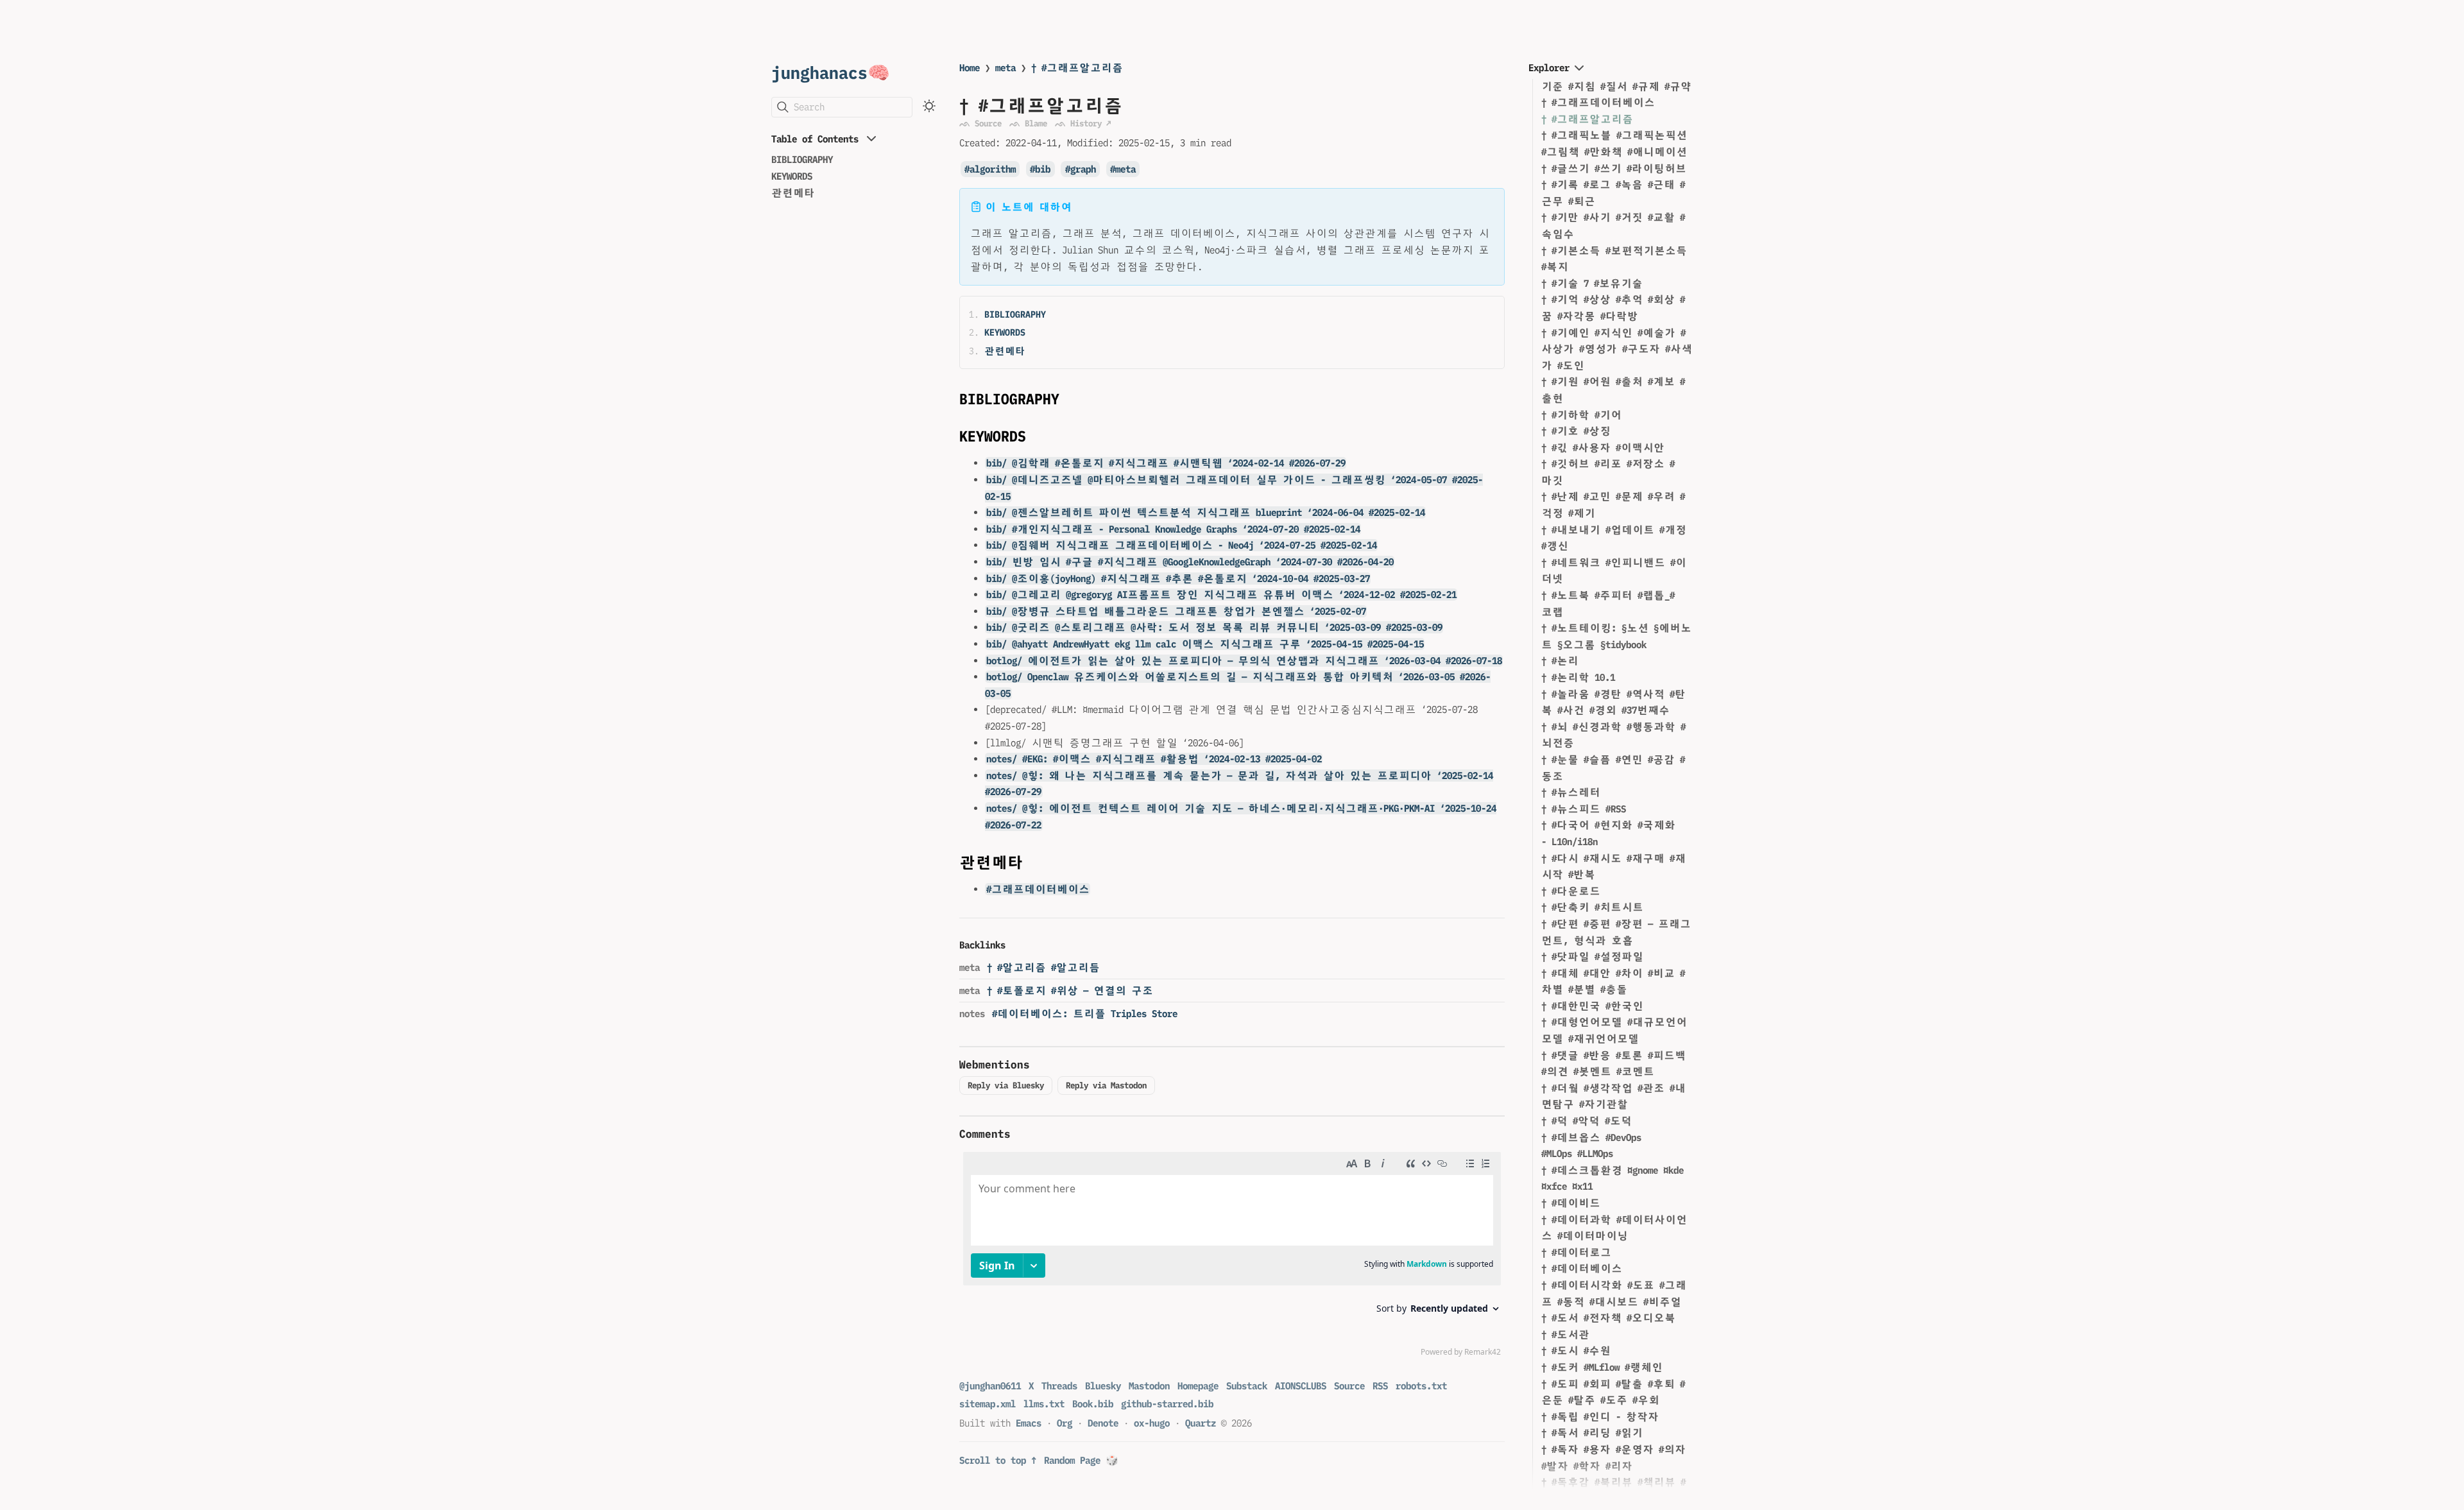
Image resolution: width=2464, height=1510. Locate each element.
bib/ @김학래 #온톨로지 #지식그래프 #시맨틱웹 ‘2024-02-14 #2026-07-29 (1166, 463)
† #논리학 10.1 (1578, 677)
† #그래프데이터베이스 (1598, 102)
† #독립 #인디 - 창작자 (1600, 1417)
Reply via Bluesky (1006, 1085)
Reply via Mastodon (1106, 1085)
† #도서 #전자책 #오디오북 (1608, 1318)
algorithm (993, 169)
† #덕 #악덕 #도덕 (1587, 1121)
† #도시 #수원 (1576, 1351)
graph (1083, 169)
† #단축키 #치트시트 (1592, 907)
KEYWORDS (792, 176)
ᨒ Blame (1028, 123)
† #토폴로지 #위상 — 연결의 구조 (1070, 991)
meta (1005, 68)
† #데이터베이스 (1582, 1268)
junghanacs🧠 (831, 72)
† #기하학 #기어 (1581, 415)
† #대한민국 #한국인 (1592, 1006)
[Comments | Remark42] (1232, 1257)
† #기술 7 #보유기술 (1592, 283)
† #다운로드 (1571, 891)
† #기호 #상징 (1576, 431)
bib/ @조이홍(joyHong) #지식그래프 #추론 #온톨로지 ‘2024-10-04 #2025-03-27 (1178, 579)
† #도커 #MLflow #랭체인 (1602, 1367)
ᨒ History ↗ (1083, 123)
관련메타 (793, 193)
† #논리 (1560, 661)
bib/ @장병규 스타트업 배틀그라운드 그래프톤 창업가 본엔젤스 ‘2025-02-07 (1176, 611)
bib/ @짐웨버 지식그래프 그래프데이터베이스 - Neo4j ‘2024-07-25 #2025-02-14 (1182, 545)
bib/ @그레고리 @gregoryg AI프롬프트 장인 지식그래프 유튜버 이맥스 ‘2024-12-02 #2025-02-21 (1221, 595)
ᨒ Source (980, 123)
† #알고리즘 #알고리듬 (1043, 967)
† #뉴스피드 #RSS (1584, 809)
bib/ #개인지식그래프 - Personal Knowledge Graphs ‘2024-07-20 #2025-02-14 (1173, 529)
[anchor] (1071, 399)
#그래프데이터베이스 (1038, 889)
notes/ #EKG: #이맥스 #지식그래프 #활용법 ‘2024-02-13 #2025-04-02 (1154, 759)
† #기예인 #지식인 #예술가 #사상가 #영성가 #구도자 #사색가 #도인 (1617, 349)
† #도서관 (1565, 1334)
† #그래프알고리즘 (1077, 68)
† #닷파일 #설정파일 (1592, 957)
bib (1043, 169)
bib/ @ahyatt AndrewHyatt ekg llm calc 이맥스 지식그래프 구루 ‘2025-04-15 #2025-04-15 (1205, 644)
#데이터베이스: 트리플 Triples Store (1085, 1014)
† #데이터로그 (1576, 1252)
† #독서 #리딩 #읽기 (1592, 1433)
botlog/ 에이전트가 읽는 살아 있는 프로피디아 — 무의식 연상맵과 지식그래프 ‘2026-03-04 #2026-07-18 (1244, 661)
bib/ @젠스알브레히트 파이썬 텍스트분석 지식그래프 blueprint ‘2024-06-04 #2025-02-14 (1206, 512)
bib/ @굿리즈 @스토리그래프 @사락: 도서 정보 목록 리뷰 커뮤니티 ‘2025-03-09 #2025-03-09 (1214, 627)
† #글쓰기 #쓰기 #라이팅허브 (1614, 168)
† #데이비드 (1571, 1203)
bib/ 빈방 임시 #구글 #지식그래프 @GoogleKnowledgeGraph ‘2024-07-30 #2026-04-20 (1190, 562)
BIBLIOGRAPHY (802, 159)
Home (970, 68)
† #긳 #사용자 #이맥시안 (1603, 448)
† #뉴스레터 (1571, 792)
